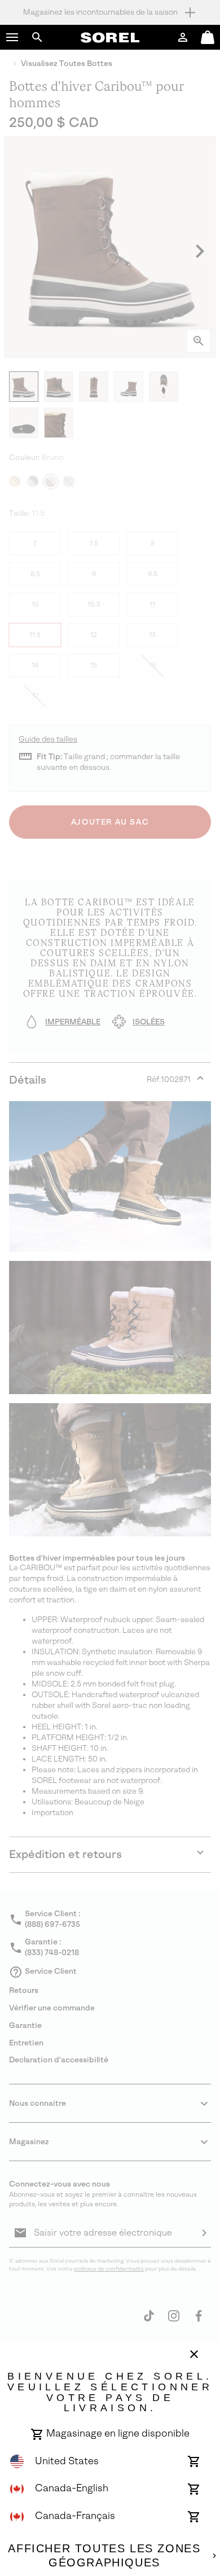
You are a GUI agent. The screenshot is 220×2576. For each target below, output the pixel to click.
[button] (12, 37)
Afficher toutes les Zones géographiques (104, 2556)
